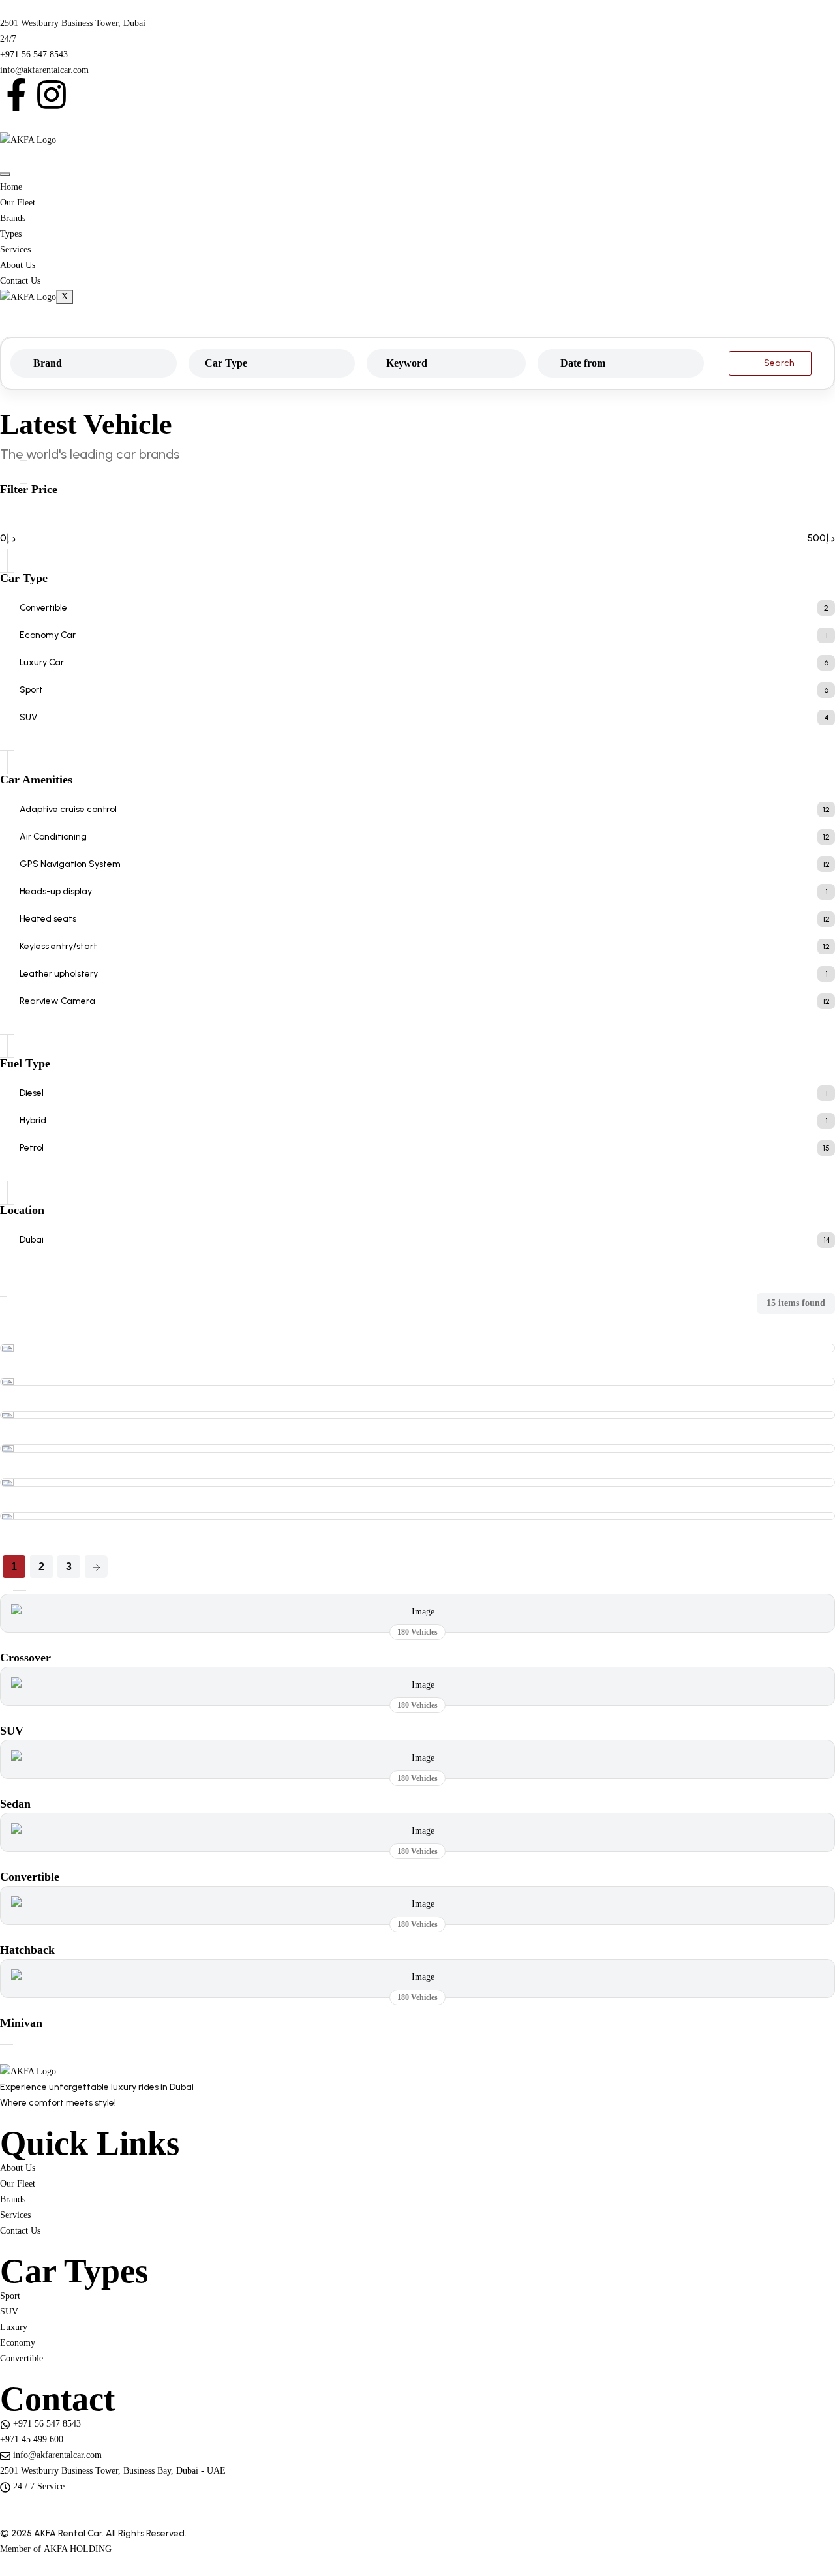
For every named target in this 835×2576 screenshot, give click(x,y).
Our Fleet (18, 203)
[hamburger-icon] (5, 174)
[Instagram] (52, 95)
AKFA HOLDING (78, 2549)
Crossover (25, 1658)
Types (11, 234)
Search (779, 363)
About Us (18, 265)
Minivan (21, 2023)
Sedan (15, 1804)
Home (11, 187)
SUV (12, 1731)
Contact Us (20, 281)
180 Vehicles (417, 1632)
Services (15, 250)
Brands (13, 218)
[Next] (96, 1567)
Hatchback (27, 1950)
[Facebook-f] (16, 95)
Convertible (30, 1877)
